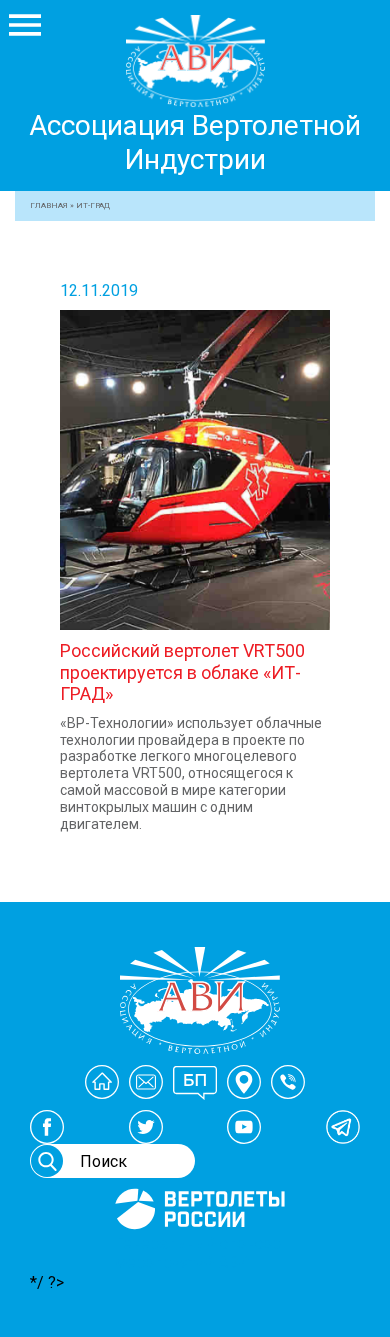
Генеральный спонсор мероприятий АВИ (198, 1253)
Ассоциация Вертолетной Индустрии (195, 142)
